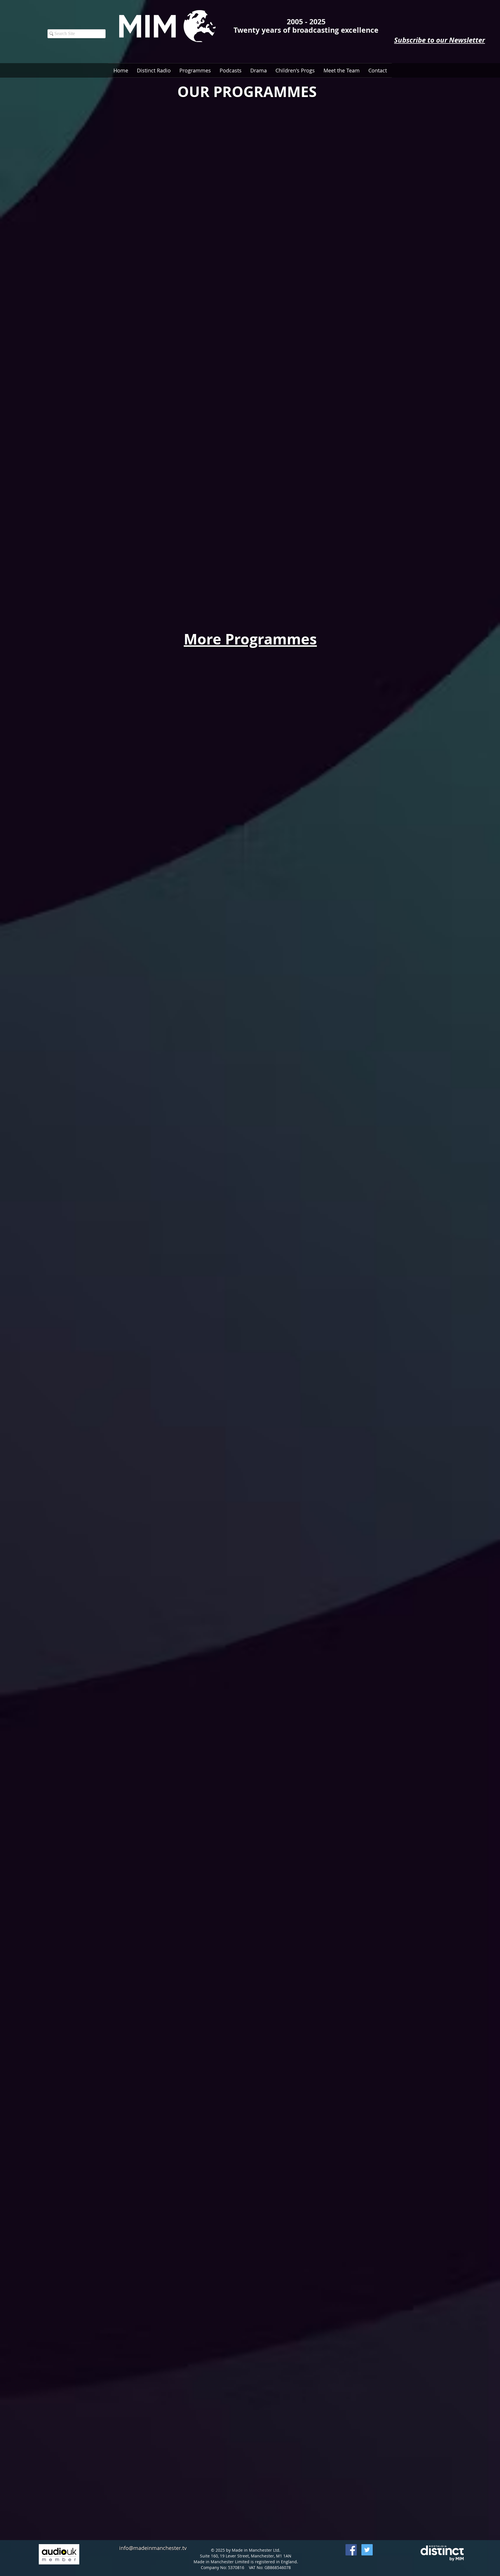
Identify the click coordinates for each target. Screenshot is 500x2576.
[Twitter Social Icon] (367, 2550)
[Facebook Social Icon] (351, 2550)
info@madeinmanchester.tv (153, 2548)
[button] (231, 70)
